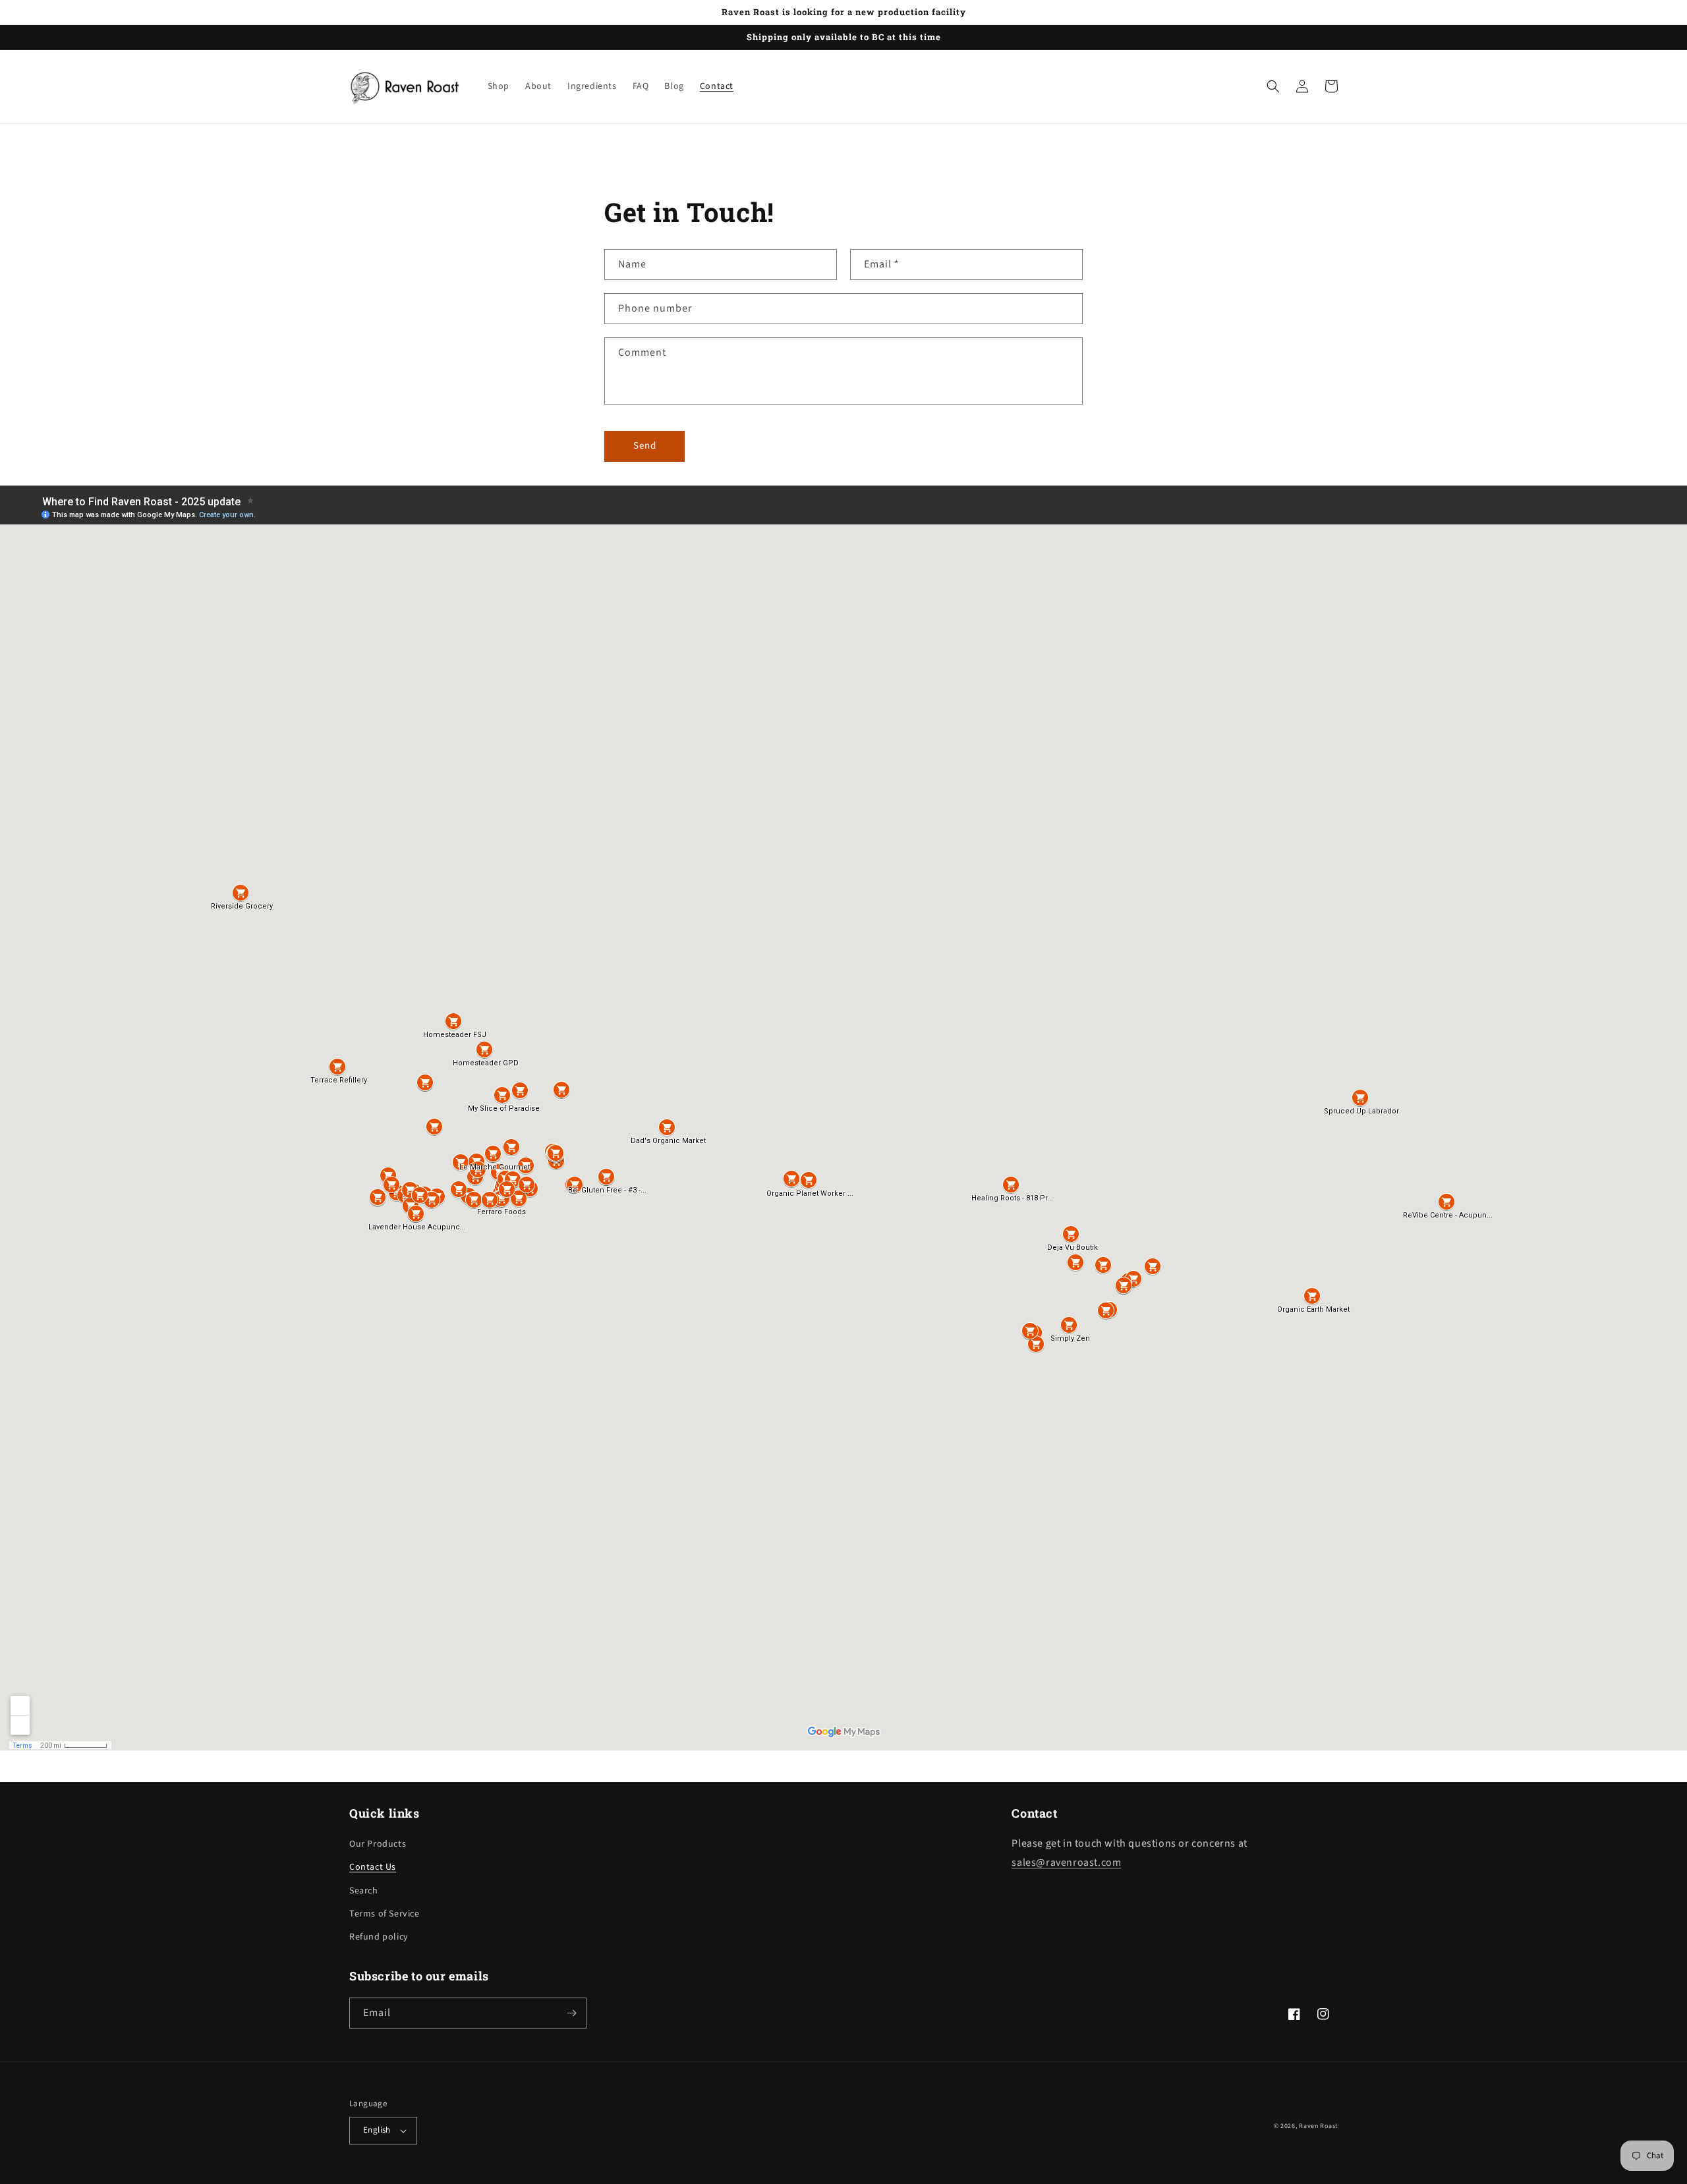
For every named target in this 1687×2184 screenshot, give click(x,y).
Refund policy (379, 1937)
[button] (1273, 86)
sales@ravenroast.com (1066, 1862)
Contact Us (373, 1867)
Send (645, 446)
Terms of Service (385, 1914)
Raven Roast (1318, 2126)
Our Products (378, 1844)
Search (364, 1891)
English (377, 2130)
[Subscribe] (571, 2013)
